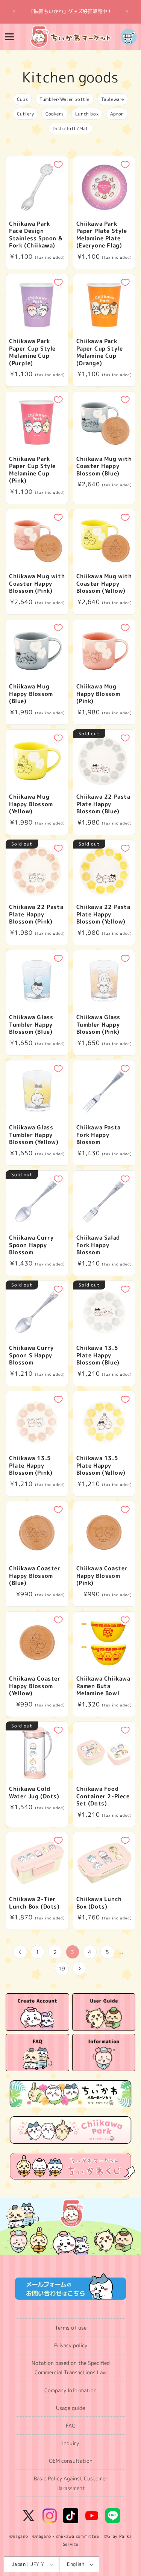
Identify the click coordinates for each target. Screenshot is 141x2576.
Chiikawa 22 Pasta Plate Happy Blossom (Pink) (36, 914)
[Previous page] (20, 1952)
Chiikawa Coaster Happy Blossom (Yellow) (35, 1686)
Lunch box (87, 114)
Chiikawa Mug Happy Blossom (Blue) (31, 694)
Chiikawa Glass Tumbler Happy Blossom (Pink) (98, 1025)
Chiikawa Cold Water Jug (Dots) (34, 1793)
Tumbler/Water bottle (64, 99)
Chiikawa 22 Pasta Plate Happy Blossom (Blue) (103, 804)
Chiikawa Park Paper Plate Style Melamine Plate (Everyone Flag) (102, 235)
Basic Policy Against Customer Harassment (71, 2483)
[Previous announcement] (14, 12)
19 (62, 1968)
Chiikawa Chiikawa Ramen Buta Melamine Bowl (103, 1686)
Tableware (113, 99)
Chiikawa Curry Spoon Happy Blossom (31, 1245)
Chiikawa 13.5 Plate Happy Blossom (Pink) (31, 1466)
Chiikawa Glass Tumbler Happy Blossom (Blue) (31, 1025)
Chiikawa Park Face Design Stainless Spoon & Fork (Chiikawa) (36, 235)
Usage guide (70, 2408)
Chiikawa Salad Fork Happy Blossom (98, 1245)
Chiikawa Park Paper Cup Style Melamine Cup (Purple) (32, 352)
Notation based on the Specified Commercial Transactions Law (71, 2368)
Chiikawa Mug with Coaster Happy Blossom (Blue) (104, 466)
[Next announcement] (127, 12)
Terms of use (71, 2328)
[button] (9, 37)
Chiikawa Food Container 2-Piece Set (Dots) (103, 1796)
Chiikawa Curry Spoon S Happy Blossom (31, 1355)
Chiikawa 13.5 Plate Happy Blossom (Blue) (98, 1355)
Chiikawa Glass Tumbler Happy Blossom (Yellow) (34, 1135)
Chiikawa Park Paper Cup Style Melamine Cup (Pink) (32, 470)
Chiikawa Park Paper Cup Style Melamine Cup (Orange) (100, 352)
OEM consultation (71, 2461)
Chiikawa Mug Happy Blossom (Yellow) (31, 804)
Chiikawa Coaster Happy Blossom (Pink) (102, 1576)
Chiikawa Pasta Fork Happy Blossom (99, 1135)
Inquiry (70, 2443)
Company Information (70, 2390)
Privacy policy (71, 2345)
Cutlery (25, 114)
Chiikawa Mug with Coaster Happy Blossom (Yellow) (104, 584)
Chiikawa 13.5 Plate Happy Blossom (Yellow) (101, 1466)
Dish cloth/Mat (70, 128)
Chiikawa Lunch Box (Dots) (99, 1903)
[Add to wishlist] (58, 165)
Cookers (55, 114)
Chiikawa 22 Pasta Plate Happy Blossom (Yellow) (103, 914)
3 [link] (73, 1952)
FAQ (71, 2425)
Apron (117, 114)
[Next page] (79, 1968)
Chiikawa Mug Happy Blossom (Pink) (98, 694)
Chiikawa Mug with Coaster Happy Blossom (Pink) (37, 584)
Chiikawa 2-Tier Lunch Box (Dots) (34, 1903)
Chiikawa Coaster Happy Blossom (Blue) (35, 1576)
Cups (22, 99)
